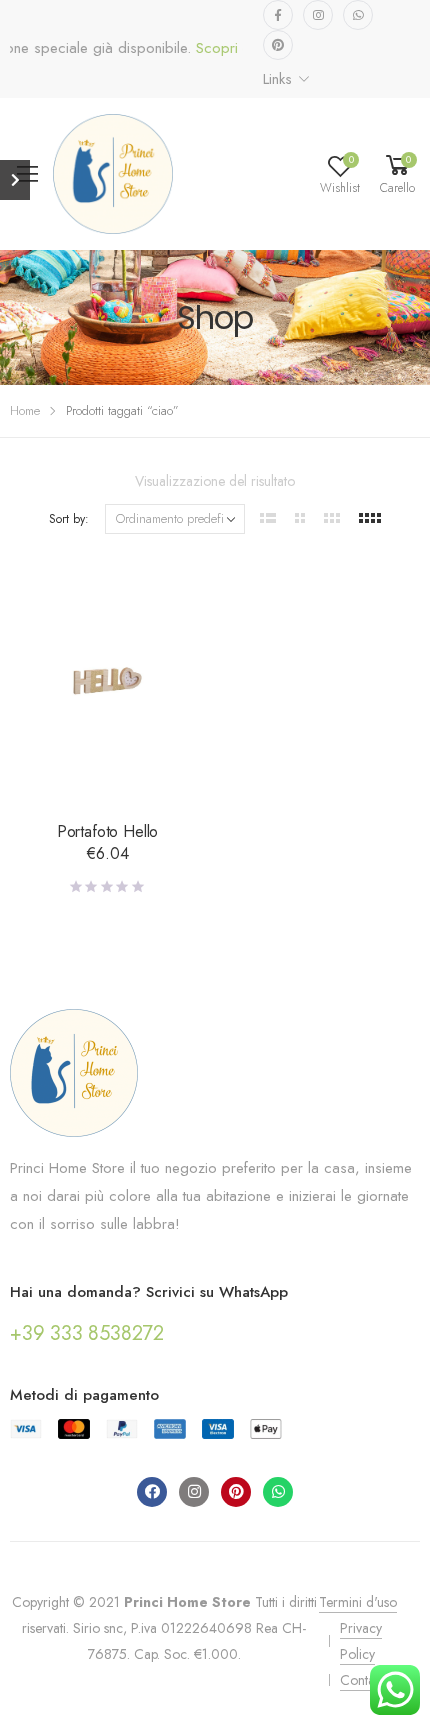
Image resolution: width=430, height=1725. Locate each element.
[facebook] (278, 15)
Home (25, 410)
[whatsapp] (358, 15)
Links (277, 79)
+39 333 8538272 (87, 1333)
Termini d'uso (358, 1602)
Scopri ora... (224, 48)
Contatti (362, 1680)
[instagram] (318, 15)
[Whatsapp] (278, 1492)
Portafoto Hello (108, 831)
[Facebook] (152, 1492)
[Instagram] (194, 1492)
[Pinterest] (236, 1492)
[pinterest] (278, 45)
